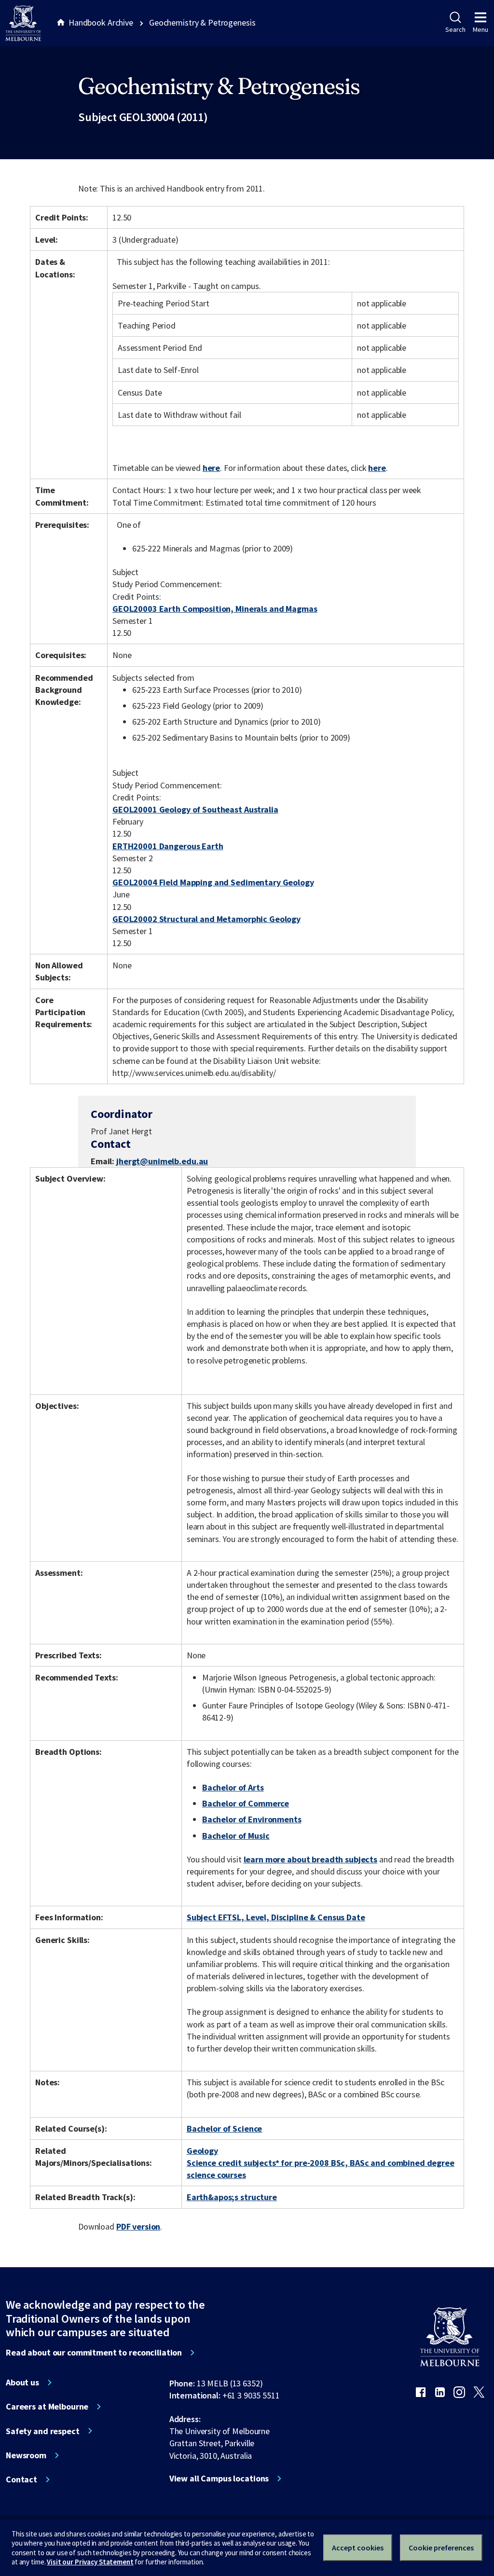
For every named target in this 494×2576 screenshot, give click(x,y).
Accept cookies (358, 2548)
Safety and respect (43, 2431)
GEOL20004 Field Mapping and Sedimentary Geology (213, 882)
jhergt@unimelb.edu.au (162, 1161)
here (211, 468)
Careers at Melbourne (47, 2407)
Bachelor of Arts (233, 1787)
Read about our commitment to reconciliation (94, 2353)
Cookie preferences (441, 2548)
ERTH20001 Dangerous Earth (168, 846)
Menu (480, 29)
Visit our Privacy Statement (90, 2562)
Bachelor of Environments (252, 1819)
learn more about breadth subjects (311, 1859)
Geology (202, 2151)
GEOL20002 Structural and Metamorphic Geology (206, 919)
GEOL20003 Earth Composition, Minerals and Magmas (215, 609)
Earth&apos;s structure (232, 2197)
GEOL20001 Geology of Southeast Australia (195, 809)
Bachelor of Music (236, 1836)
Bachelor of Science (224, 2128)
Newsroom (26, 2455)
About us (22, 2383)
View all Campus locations (219, 2479)
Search (455, 29)
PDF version (138, 2226)
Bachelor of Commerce (246, 1803)
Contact (21, 2480)
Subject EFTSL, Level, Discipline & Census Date (276, 1917)
